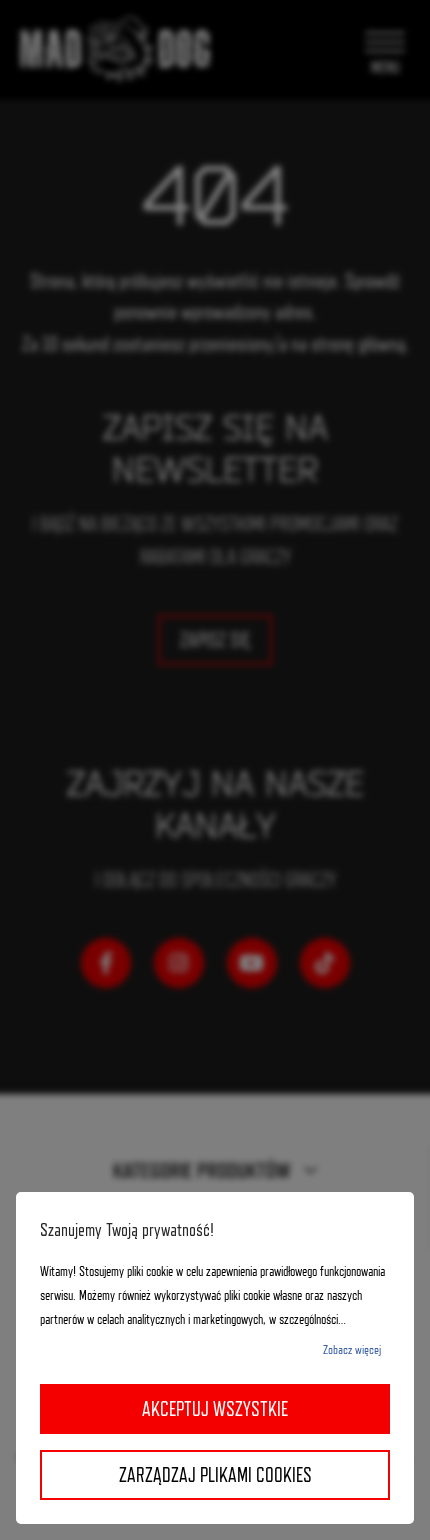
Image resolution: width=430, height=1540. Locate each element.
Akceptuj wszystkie (215, 1409)
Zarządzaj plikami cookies (215, 1475)
